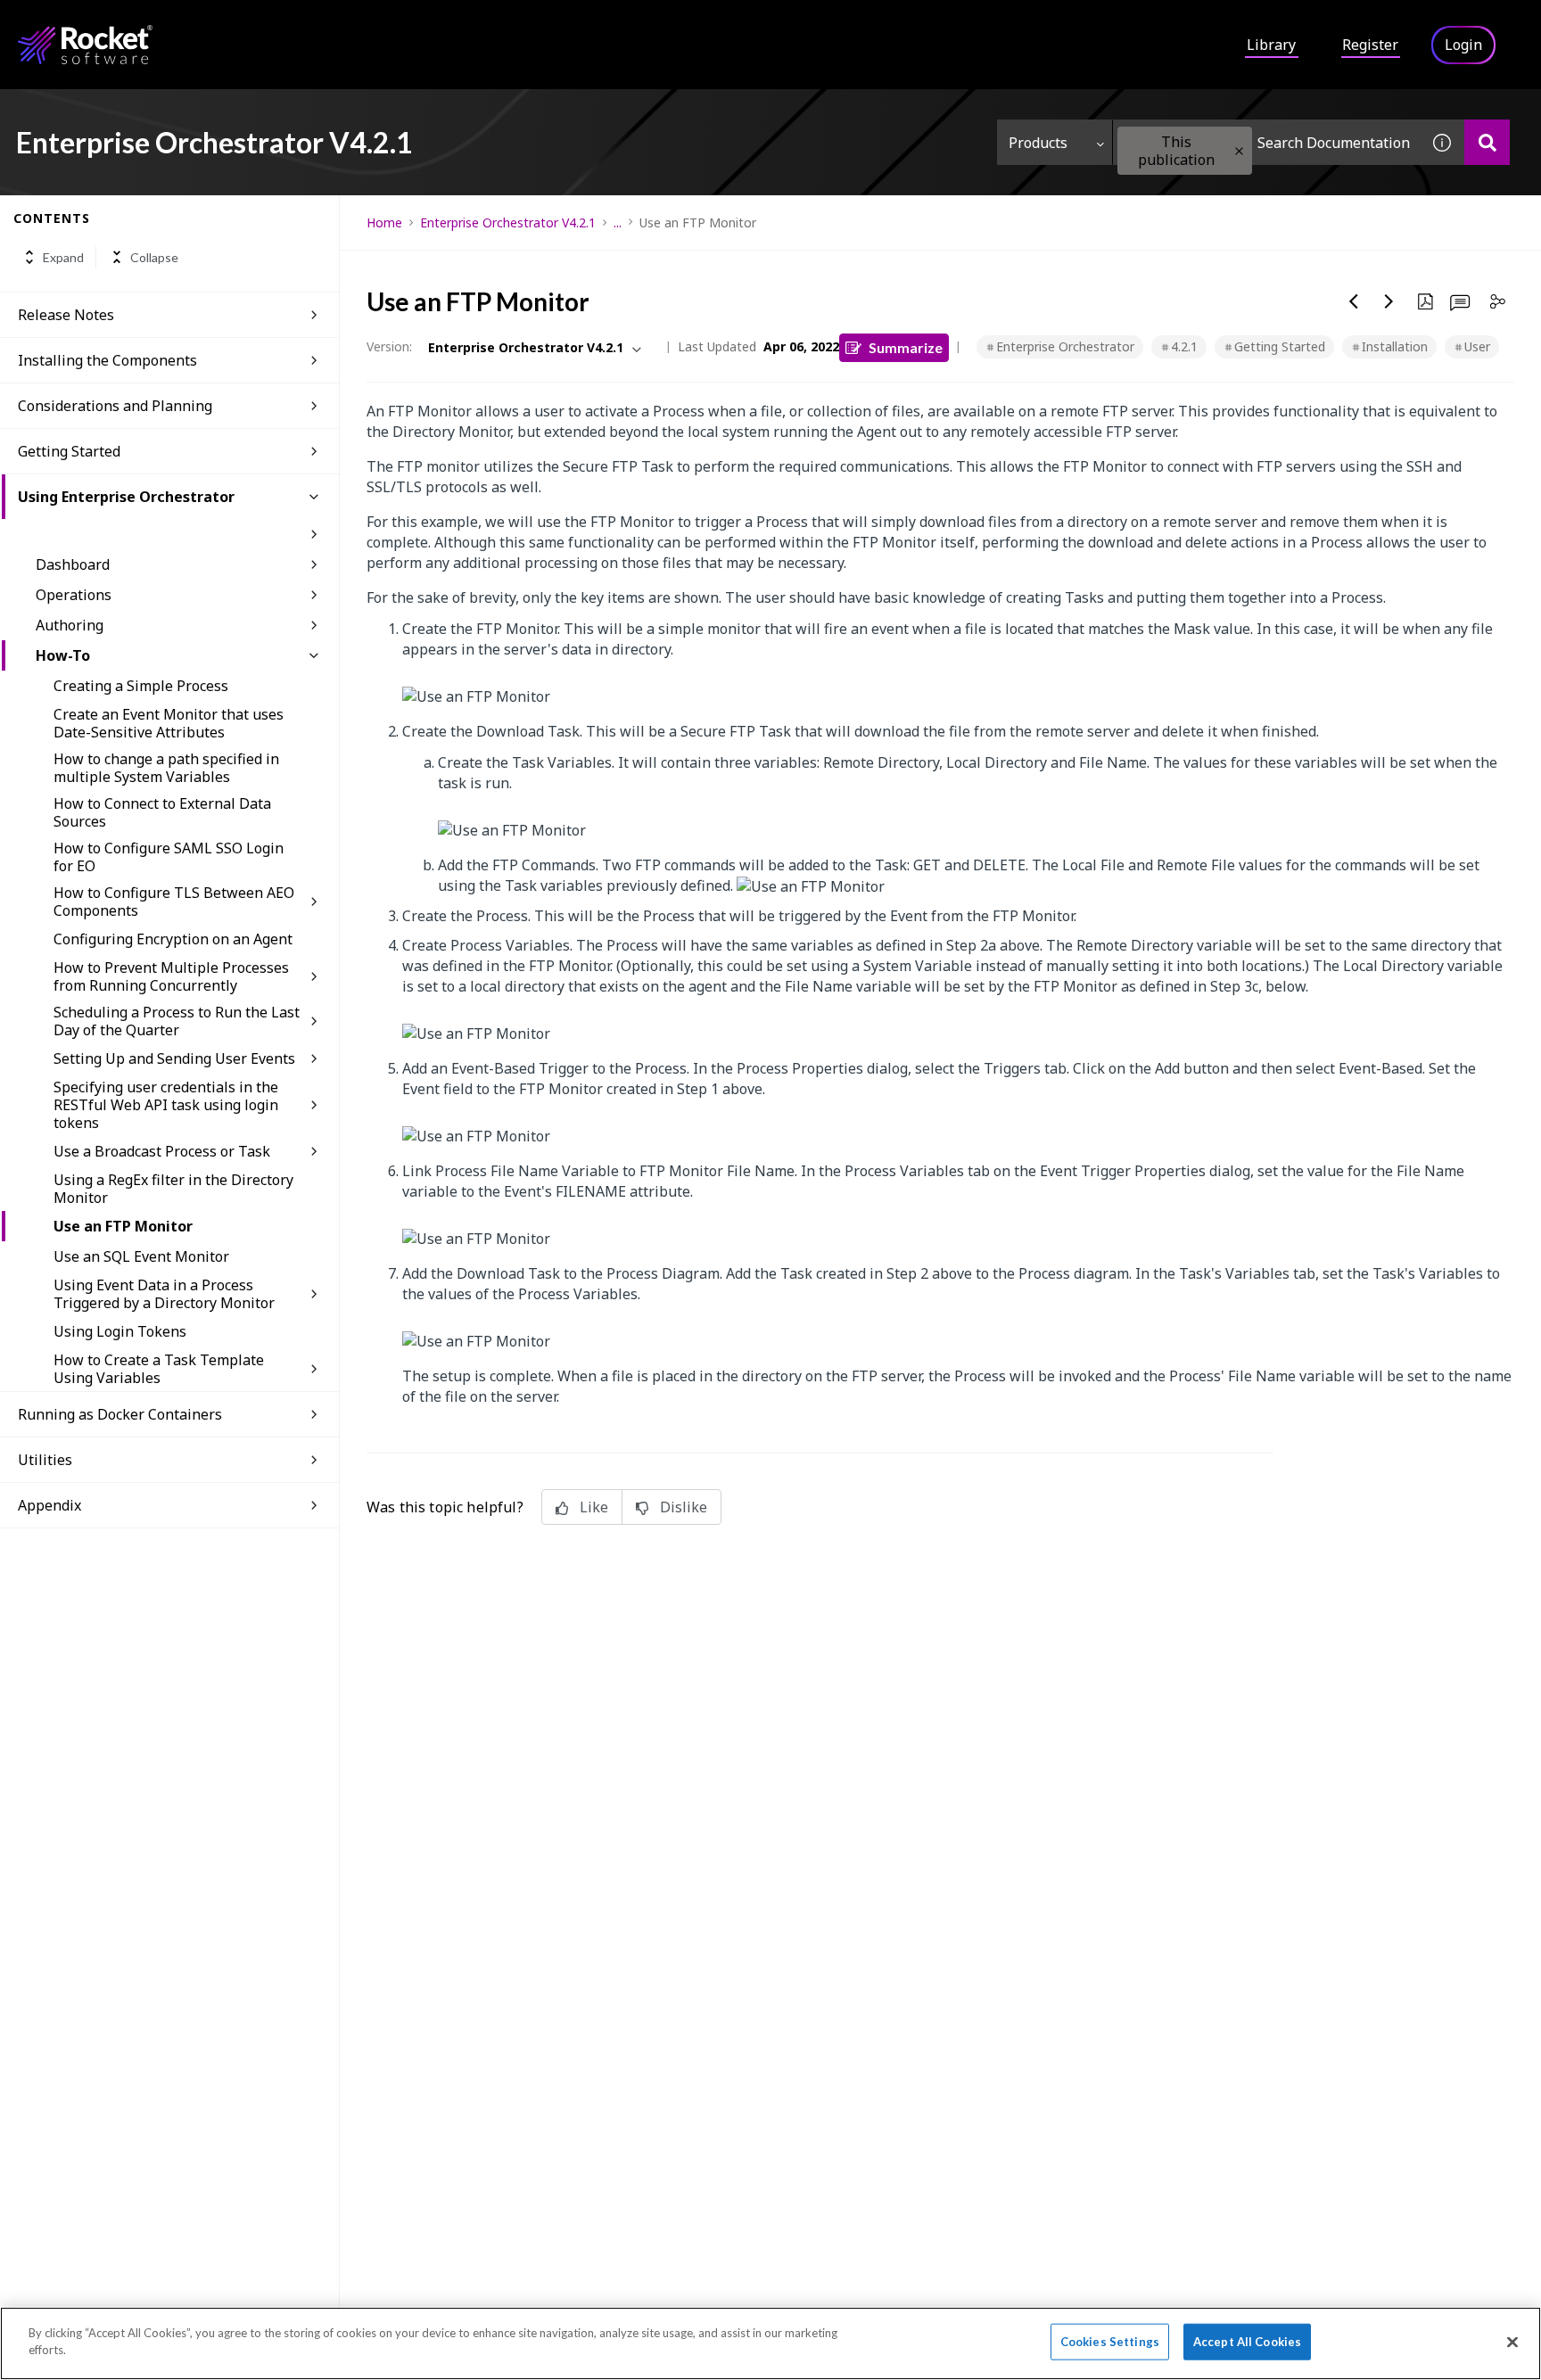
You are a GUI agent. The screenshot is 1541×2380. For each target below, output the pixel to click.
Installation (1395, 346)
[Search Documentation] (1487, 142)
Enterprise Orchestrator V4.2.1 (508, 222)
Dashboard (73, 564)
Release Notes (66, 315)
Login (1463, 45)
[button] (1239, 151)
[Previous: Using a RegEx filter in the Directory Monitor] (1354, 301)
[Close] (1512, 2342)
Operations (74, 595)
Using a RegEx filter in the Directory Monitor (173, 1189)
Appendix (49, 1505)
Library (1271, 45)
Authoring (70, 625)
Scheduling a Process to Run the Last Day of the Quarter (177, 1021)
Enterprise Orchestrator (1065, 346)
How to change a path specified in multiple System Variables (166, 768)
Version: (389, 346)
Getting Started (69, 451)
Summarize (906, 347)
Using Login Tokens (120, 1331)
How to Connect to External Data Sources (162, 812)
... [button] (618, 222)
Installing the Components (107, 360)
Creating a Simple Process (141, 686)
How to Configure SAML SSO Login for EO (169, 857)
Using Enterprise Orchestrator (126, 497)
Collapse (154, 257)
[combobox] (1266, 142)
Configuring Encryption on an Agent (173, 939)
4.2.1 (1184, 346)
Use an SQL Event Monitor (141, 1256)
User (1477, 346)
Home (384, 222)
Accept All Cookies (1247, 2342)
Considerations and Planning (115, 406)
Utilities (45, 1460)
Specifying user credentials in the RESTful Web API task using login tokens (166, 1105)
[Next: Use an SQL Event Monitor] (1389, 301)
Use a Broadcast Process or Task (162, 1151)
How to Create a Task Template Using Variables (159, 1369)
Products (1038, 143)
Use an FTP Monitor (123, 1226)
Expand (63, 257)
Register (1370, 45)
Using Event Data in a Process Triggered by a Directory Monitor (164, 1294)
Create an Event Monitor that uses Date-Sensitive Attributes (169, 723)
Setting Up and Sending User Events (174, 1058)
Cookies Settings (1110, 2342)
